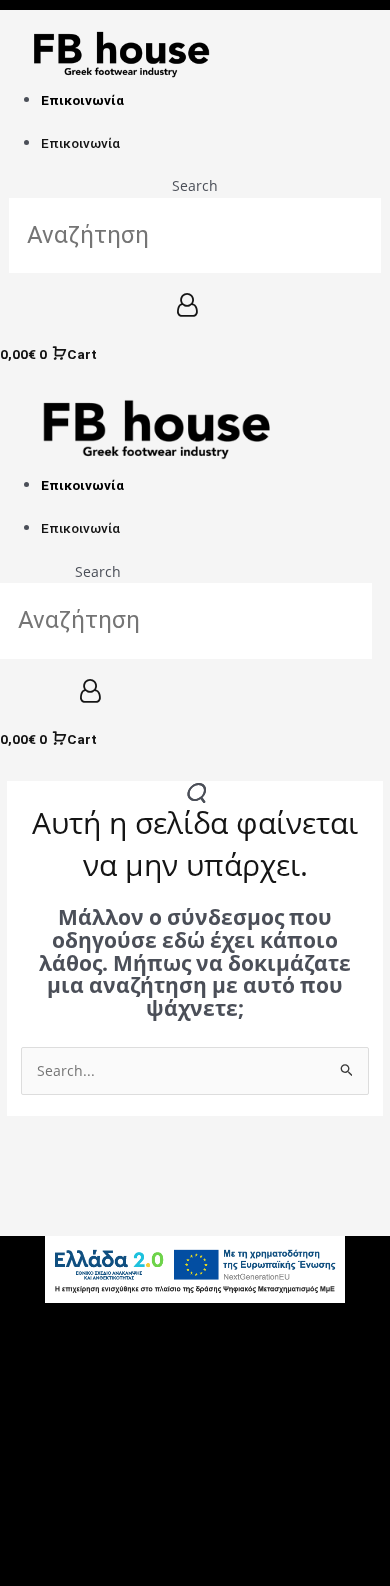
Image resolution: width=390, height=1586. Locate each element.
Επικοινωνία (82, 100)
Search (195, 185)
